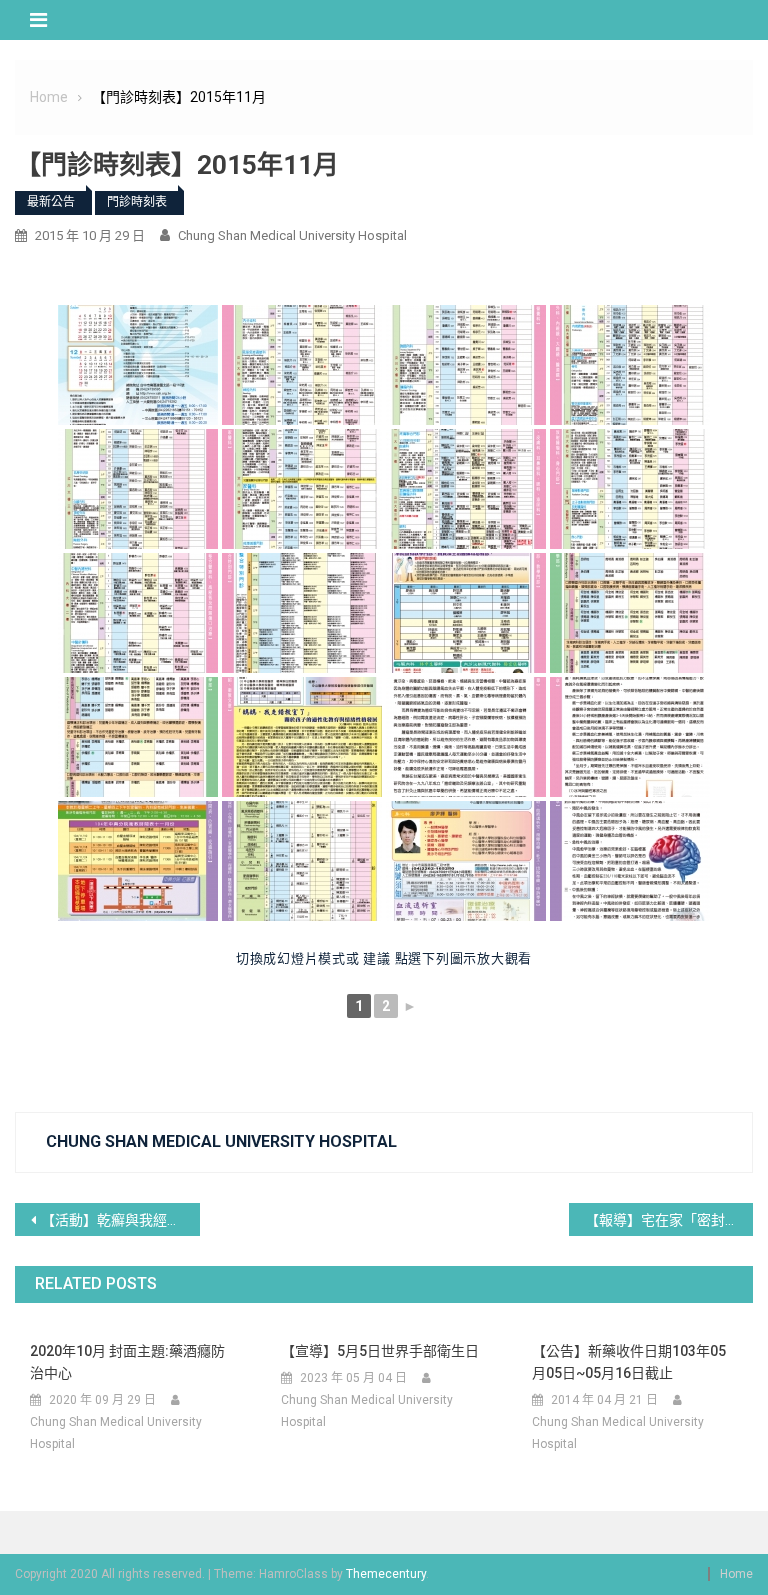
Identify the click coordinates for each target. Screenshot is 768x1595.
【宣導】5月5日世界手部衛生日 (380, 1351)
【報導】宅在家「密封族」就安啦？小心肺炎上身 (669, 1220)
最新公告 (51, 202)
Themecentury (386, 1574)
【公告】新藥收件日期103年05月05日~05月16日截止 (629, 1362)
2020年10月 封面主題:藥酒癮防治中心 (127, 1362)
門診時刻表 (137, 202)
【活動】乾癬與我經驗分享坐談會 (120, 1220)
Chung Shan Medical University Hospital (292, 235)
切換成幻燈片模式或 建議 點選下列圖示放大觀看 (384, 958)
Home (736, 1574)
